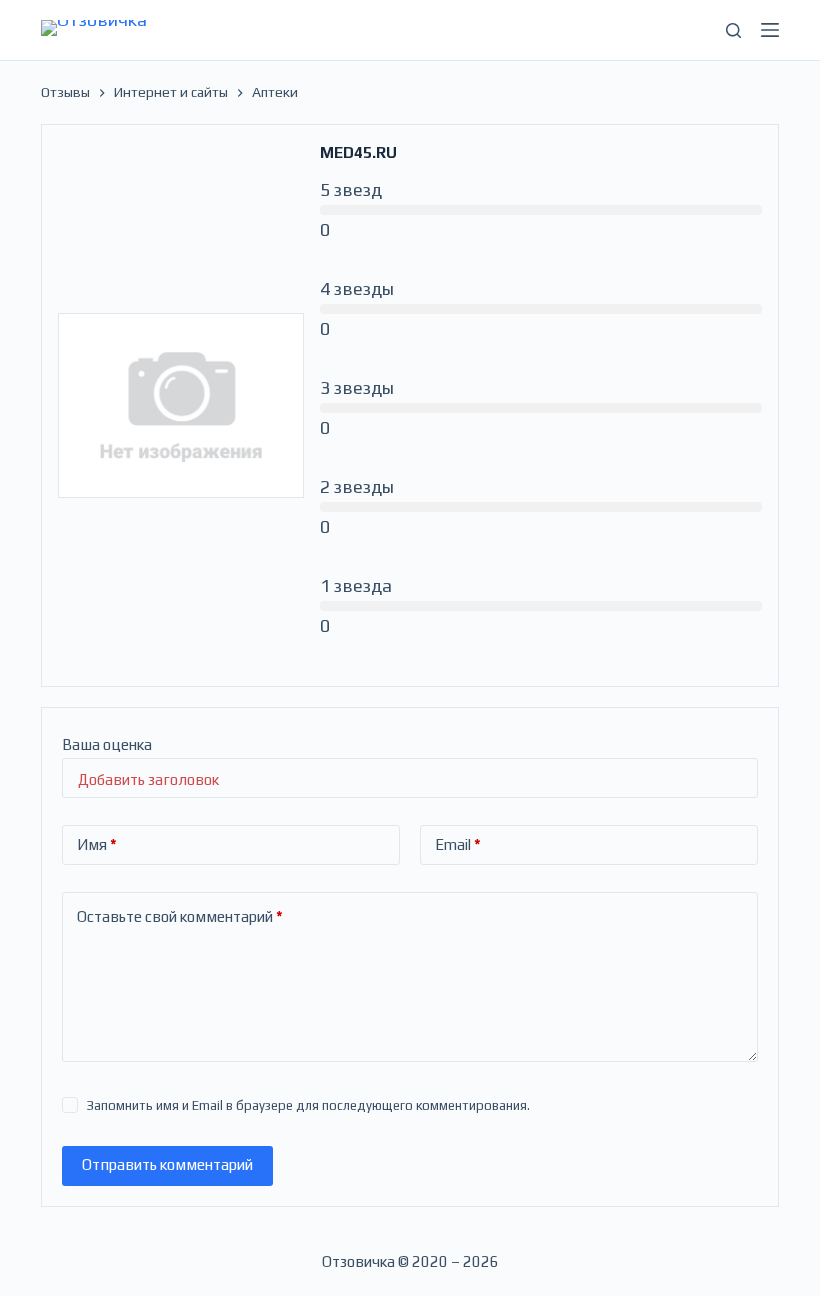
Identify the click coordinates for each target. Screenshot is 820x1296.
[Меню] (770, 30)
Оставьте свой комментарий (180, 916)
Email (458, 844)
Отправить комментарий (167, 1164)
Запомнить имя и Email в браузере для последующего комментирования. (308, 1105)
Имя (97, 844)
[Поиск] (733, 30)
